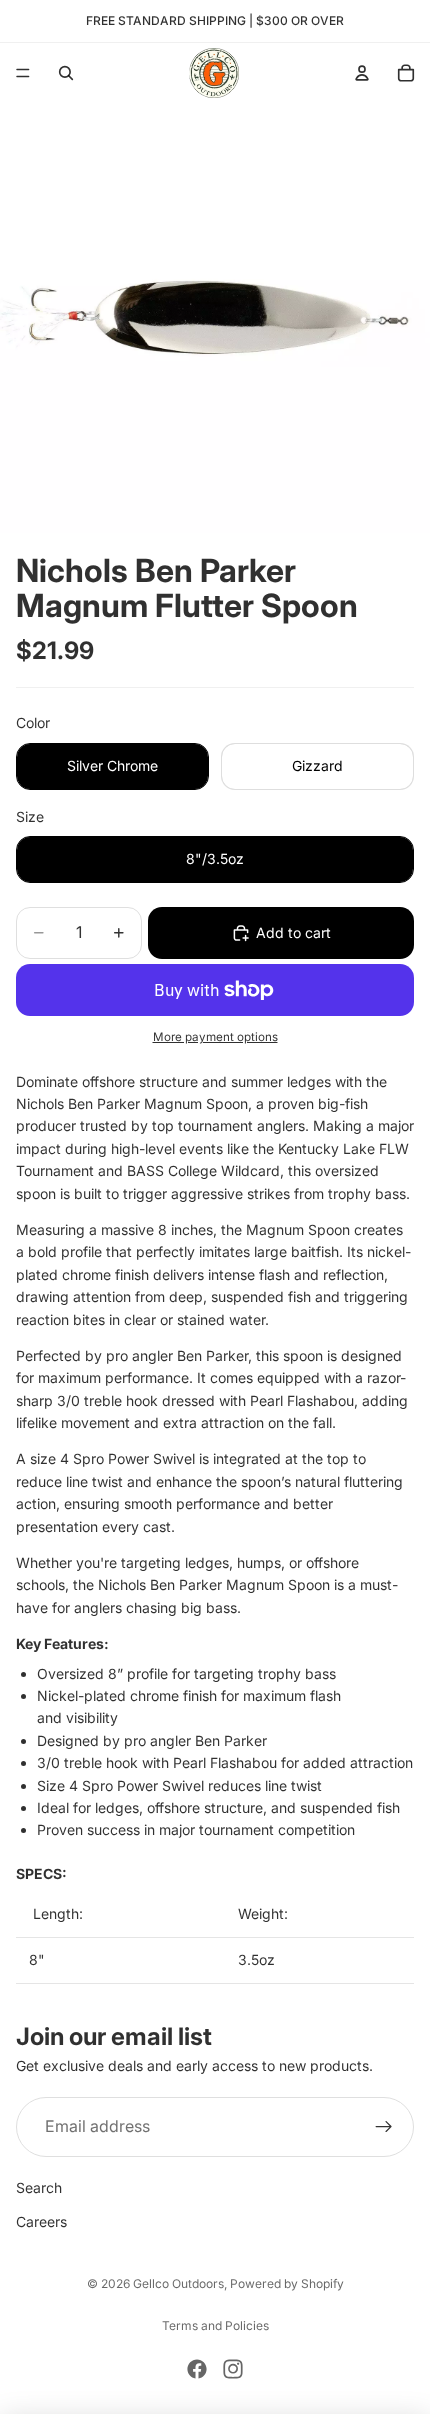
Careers (41, 2221)
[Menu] (23, 73)
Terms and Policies (215, 2325)
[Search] (66, 73)
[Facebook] (197, 2369)
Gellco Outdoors (178, 2283)
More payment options (215, 1037)
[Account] (362, 73)
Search (39, 2187)
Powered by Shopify (287, 2283)
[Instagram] (233, 2369)
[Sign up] (384, 2127)
